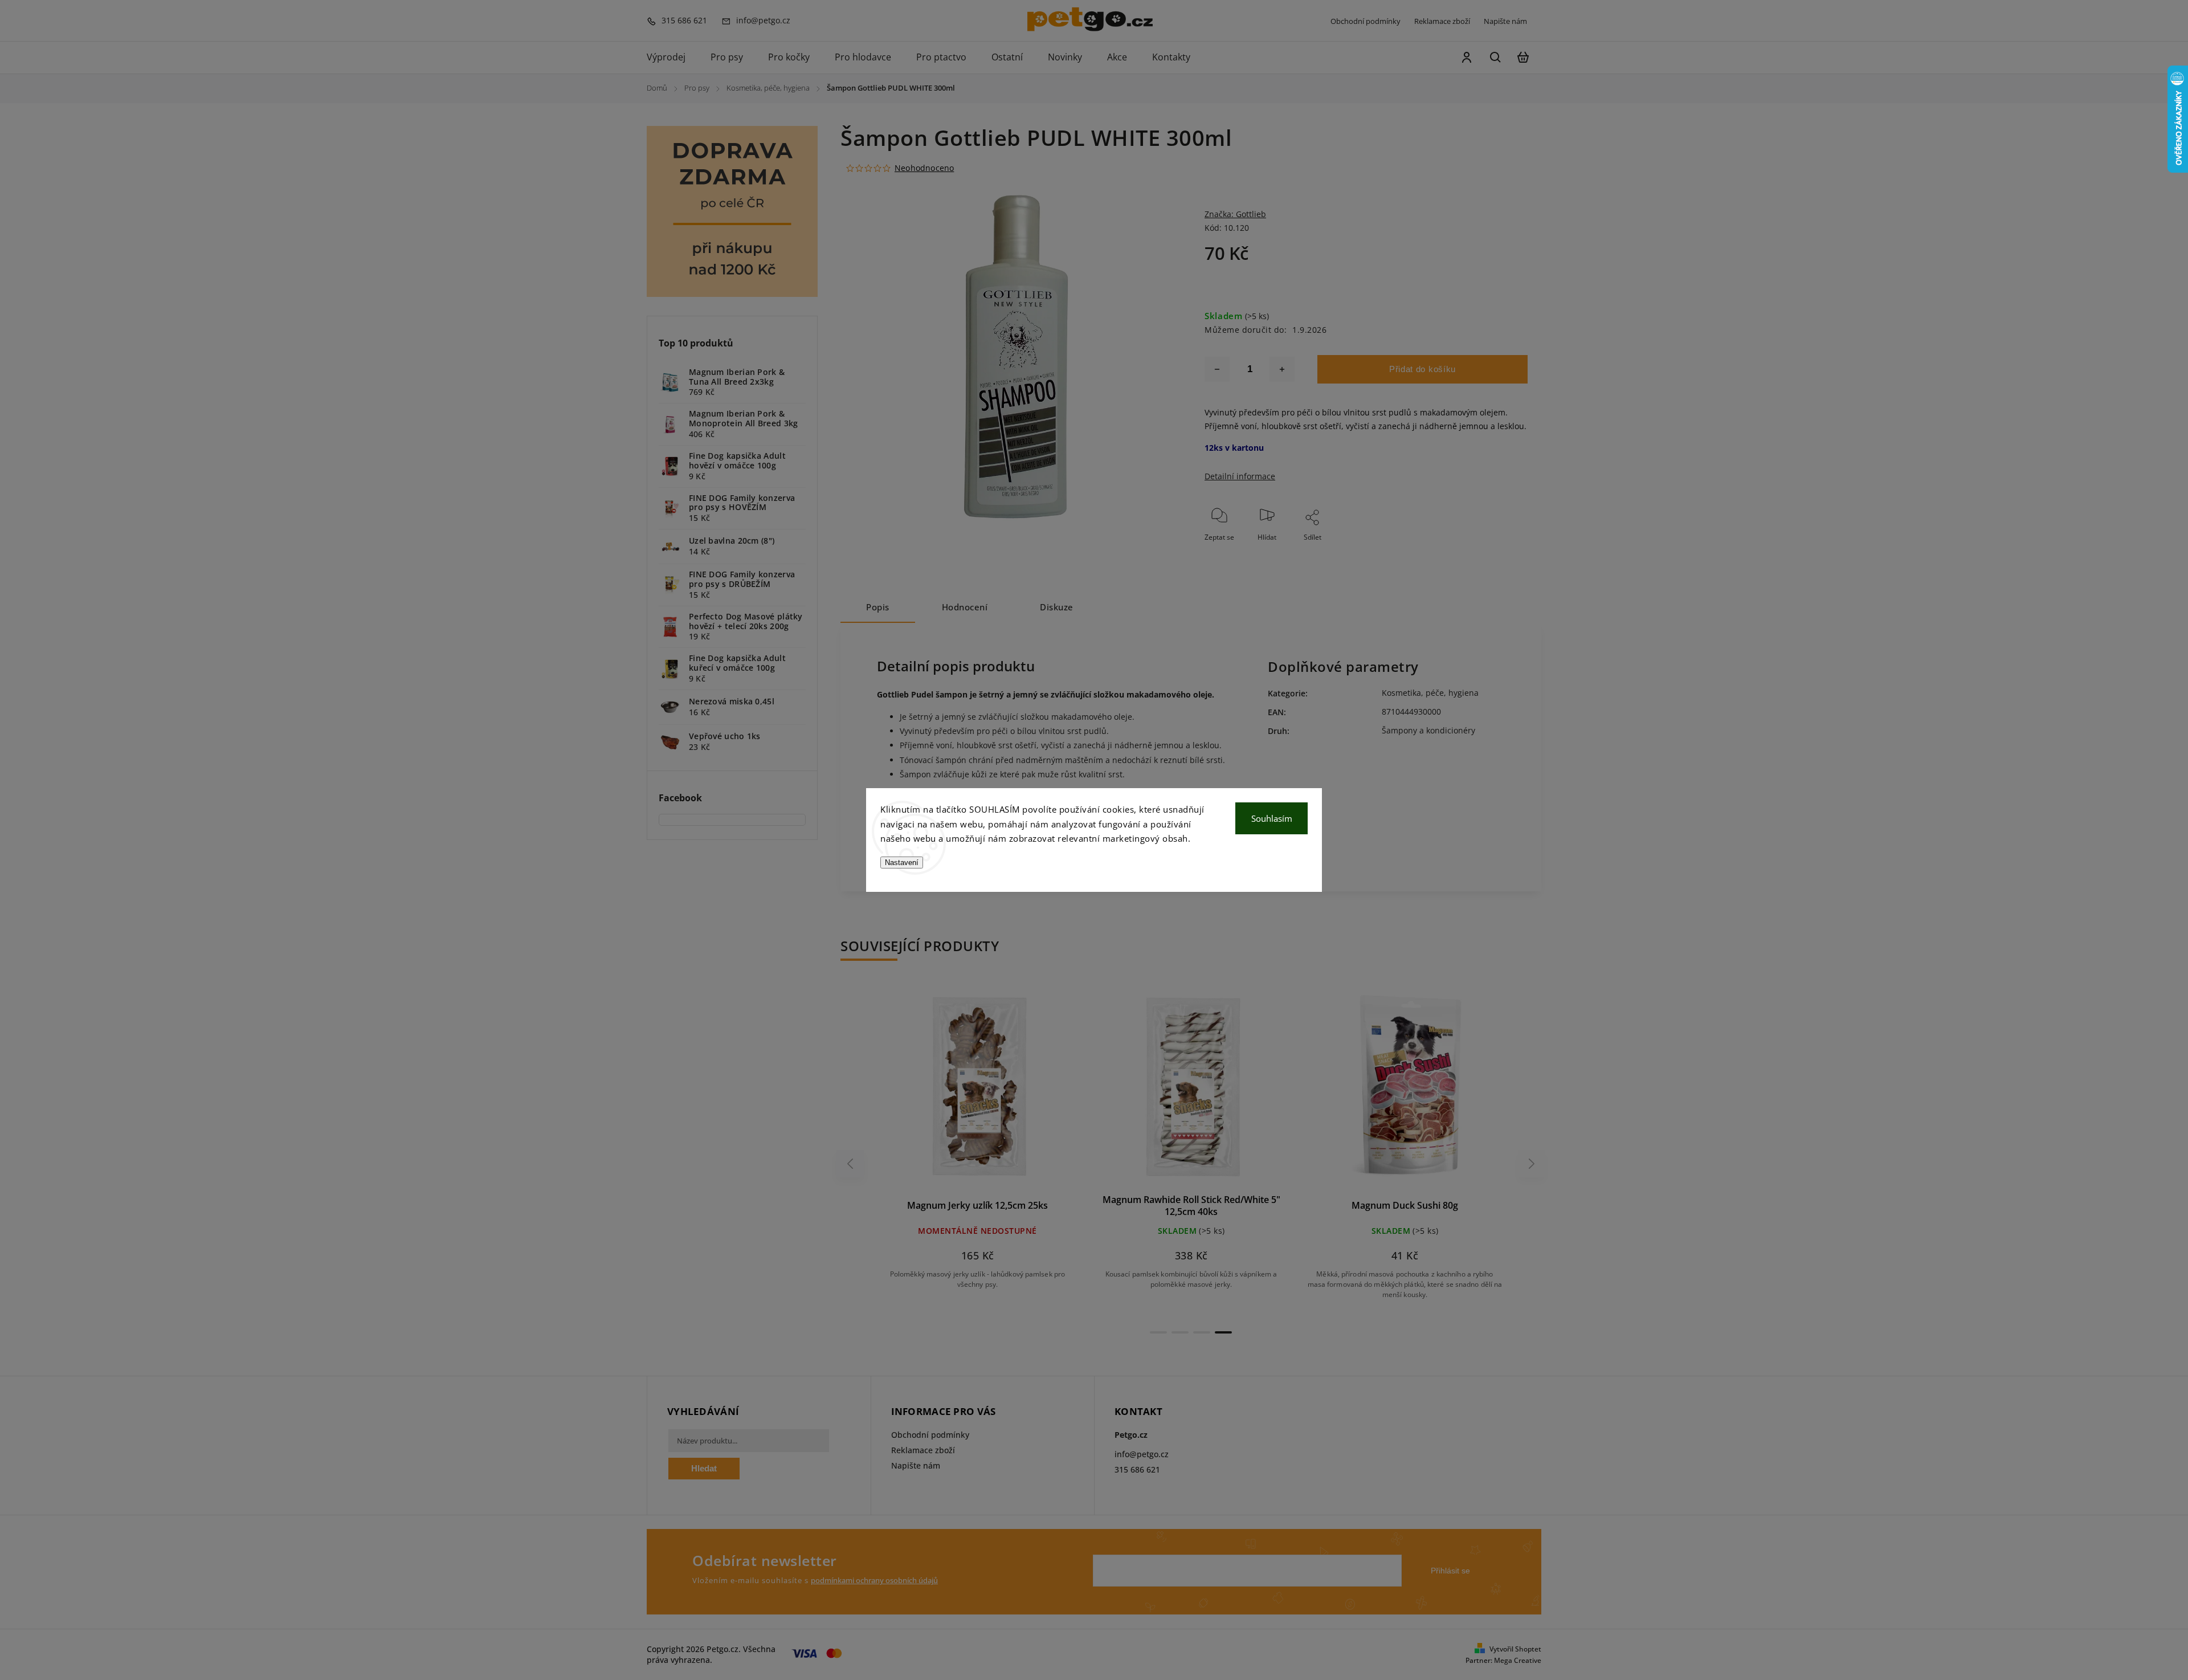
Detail (1005, 1091)
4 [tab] (1223, 1332)
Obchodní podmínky (1366, 21)
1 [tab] (1158, 1332)
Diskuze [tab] (1057, 607)
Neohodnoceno (924, 168)
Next (1532, 1163)
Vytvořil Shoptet (1515, 1649)
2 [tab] (1180, 1332)
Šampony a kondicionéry (1428, 730)
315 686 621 (1137, 1469)
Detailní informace (1240, 476)
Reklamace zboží (1442, 21)
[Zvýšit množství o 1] (1282, 369)
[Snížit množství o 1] (1217, 369)
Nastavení (902, 863)
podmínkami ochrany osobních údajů (874, 1581)
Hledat (704, 1468)
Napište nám (1505, 21)
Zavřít (1492, 552)
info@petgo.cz (1142, 1454)
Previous (852, 1163)
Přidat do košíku (1422, 369)
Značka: (1235, 214)
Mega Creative (1518, 1660)
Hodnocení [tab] (965, 607)
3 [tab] (1202, 1332)
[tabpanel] (977, 1147)
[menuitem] (672, 58)
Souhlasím (1272, 818)
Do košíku (950, 1091)
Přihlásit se (1450, 1571)
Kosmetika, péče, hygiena (1430, 693)
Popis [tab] (878, 607)
